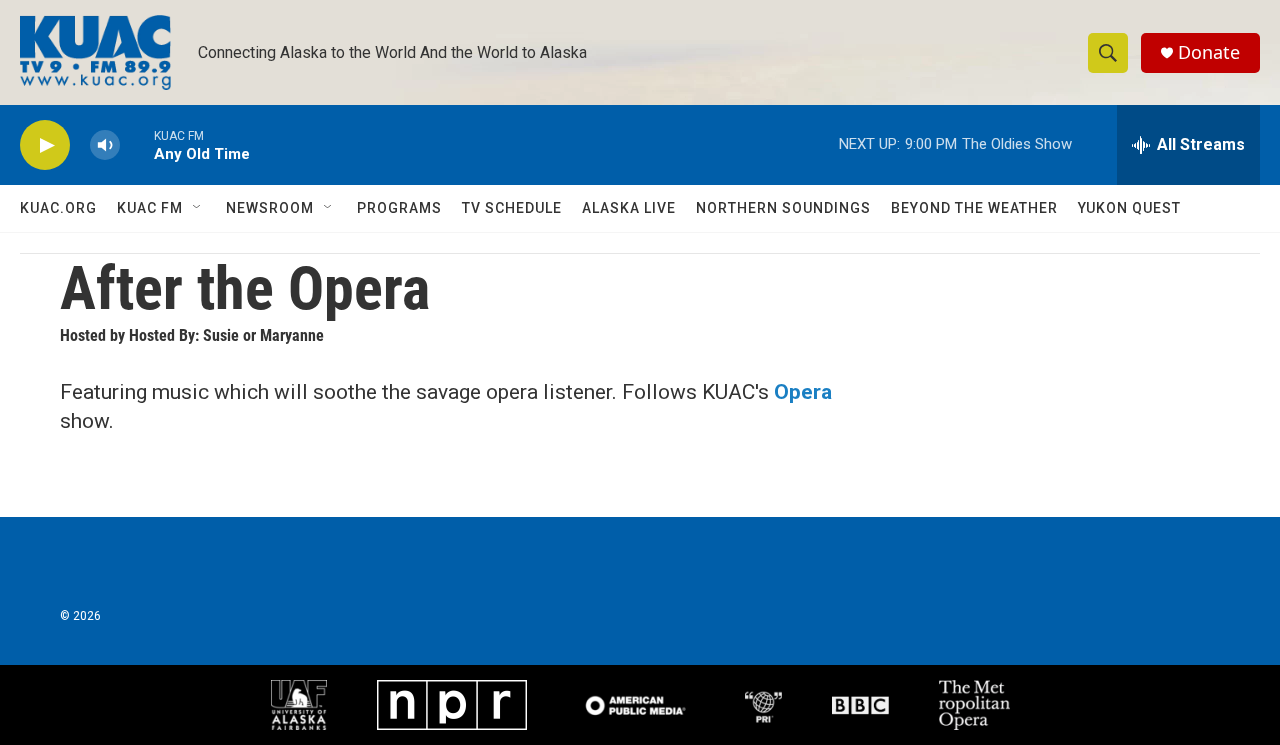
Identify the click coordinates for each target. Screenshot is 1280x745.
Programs (399, 208)
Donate (1209, 52)
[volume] (105, 145)
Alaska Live (629, 208)
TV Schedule (512, 208)
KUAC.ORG (58, 208)
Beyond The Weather (974, 208)
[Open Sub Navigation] (198, 208)
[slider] (137, 144)
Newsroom (270, 208)
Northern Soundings (783, 208)
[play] (45, 145)
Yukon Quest (1129, 208)
